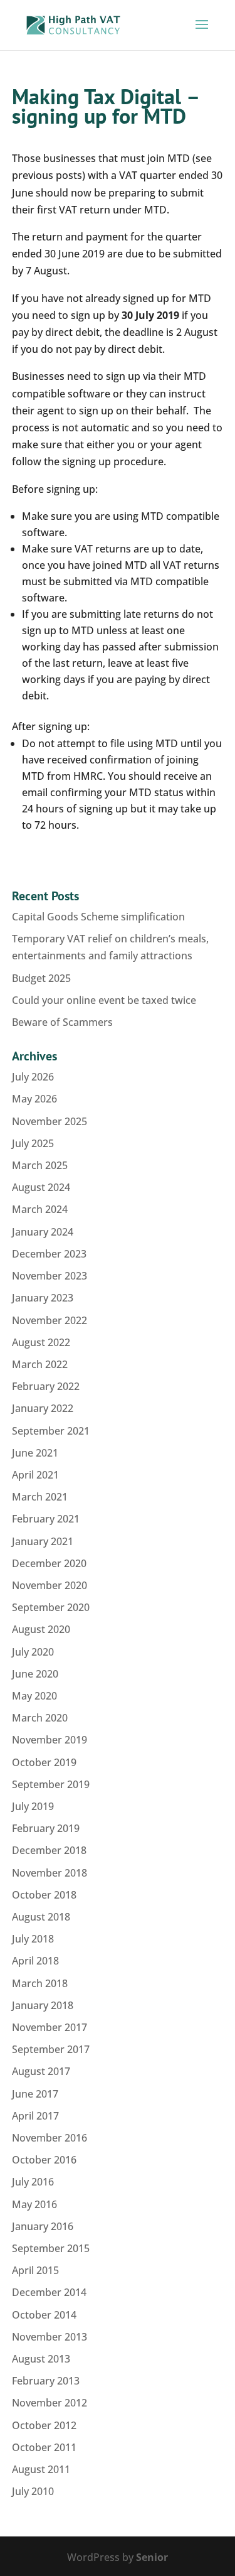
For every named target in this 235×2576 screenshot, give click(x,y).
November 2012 (50, 2403)
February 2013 (46, 2381)
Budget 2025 (41, 978)
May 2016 (34, 2204)
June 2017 (35, 2094)
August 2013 (41, 2359)
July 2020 (33, 1652)
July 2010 (33, 2491)
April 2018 (35, 1961)
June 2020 (35, 1674)
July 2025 (33, 1143)
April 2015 (35, 2270)
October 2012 (44, 2425)
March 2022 (40, 1364)
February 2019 (46, 1828)
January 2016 (43, 2226)
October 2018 (44, 1895)
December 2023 (49, 1254)
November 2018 (50, 1873)
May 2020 (34, 1696)
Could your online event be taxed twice (104, 1000)
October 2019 (44, 1762)
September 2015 (51, 2248)
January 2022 (43, 1408)
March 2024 (40, 1209)
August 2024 (41, 1187)
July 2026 (33, 1077)
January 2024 (43, 1232)
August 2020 (41, 1629)
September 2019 (51, 1784)
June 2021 (35, 1453)
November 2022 (50, 1320)
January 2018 (43, 2005)
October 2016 (44, 2160)
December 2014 (49, 2292)
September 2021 (51, 1431)
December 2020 (49, 1563)
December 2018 (49, 1850)
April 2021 (35, 1475)
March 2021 (40, 1497)
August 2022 (41, 1342)
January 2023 (43, 1298)
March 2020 (40, 1718)
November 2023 (50, 1276)
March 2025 (40, 1165)
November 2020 (50, 1585)
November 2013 (50, 2337)
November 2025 (50, 1121)
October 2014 (44, 2315)
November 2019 (50, 1740)
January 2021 (43, 1541)
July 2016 (33, 2182)
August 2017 (41, 2071)
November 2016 (50, 2138)
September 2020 (51, 1607)
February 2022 (46, 1386)
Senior (152, 2557)
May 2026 (34, 1099)
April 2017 (35, 2116)
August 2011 (41, 2469)
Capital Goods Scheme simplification (98, 917)
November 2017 (50, 2027)
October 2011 (44, 2447)
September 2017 (51, 2049)
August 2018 (41, 1917)
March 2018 (40, 1983)
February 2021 (46, 1519)
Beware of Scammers (62, 1022)
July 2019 (33, 1806)
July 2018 (33, 1939)
